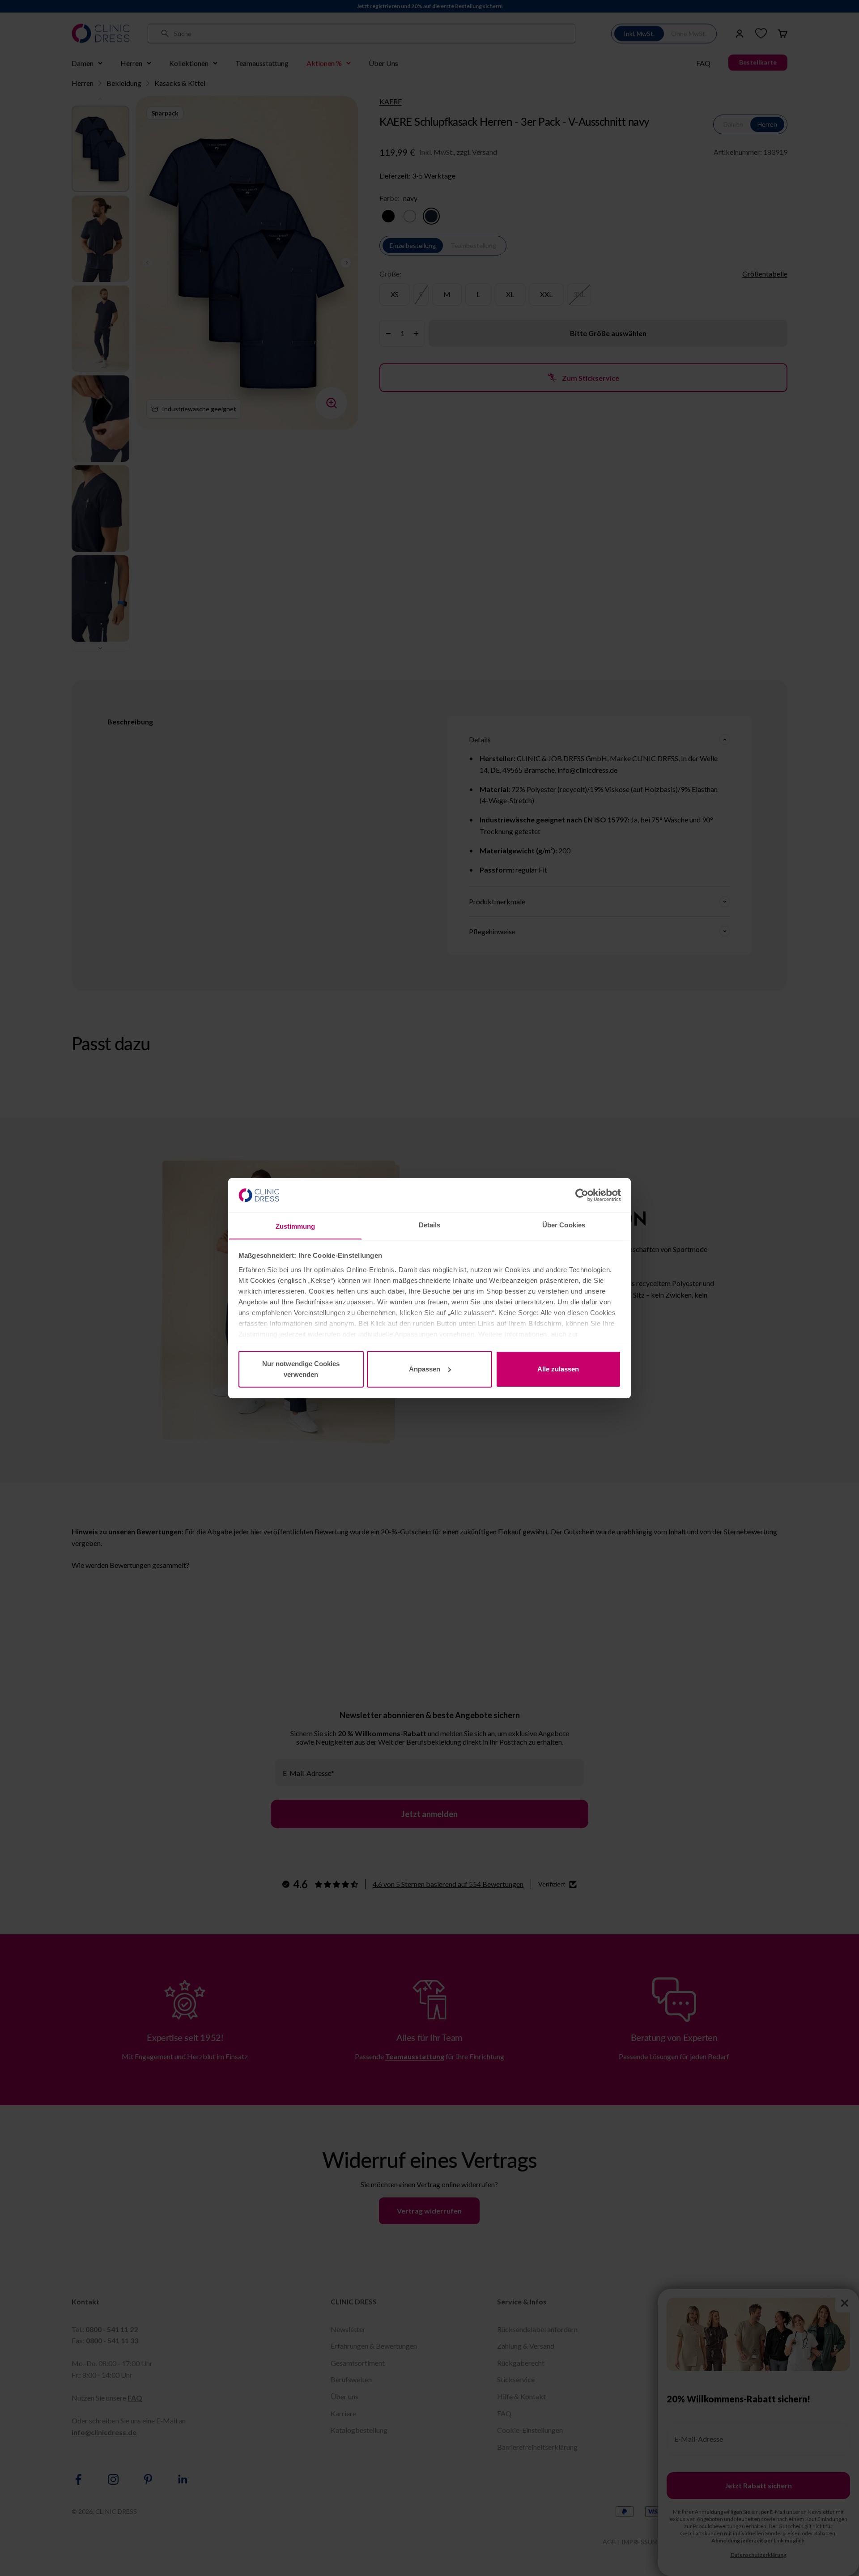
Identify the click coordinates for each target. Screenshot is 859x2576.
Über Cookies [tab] (564, 1224)
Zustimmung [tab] (296, 1226)
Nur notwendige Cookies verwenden (301, 1369)
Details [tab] (430, 1224)
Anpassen (425, 1369)
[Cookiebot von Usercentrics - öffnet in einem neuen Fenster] (582, 1195)
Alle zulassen (558, 1369)
